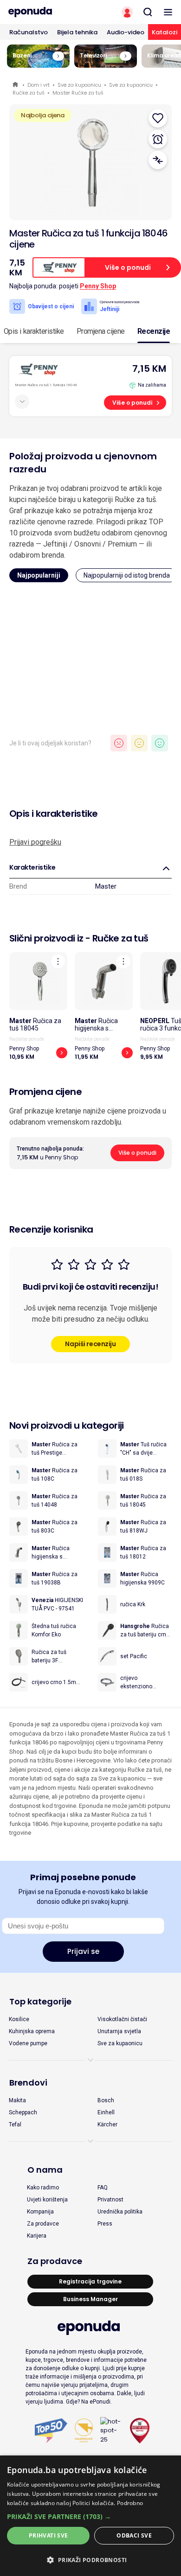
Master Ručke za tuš (78, 93)
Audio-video (126, 32)
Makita (17, 2100)
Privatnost (110, 2200)
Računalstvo (29, 32)
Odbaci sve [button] (134, 2535)
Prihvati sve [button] (48, 2535)
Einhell (106, 2112)
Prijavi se (83, 1951)
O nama (45, 2170)
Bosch (106, 2100)
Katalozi (165, 32)
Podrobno (130, 2503)
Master (106, 886)
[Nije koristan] (119, 743)
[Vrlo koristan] (160, 743)
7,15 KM (149, 369)
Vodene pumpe (28, 2043)
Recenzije (154, 331)
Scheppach (23, 2112)
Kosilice (19, 2019)
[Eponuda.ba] (45, 12)
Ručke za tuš (29, 93)
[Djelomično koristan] (139, 743)
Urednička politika (120, 2212)
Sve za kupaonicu (79, 85)
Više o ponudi (132, 403)
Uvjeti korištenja (47, 2200)
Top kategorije (40, 2001)
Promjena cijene (101, 331)
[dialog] (90, 2516)
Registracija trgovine (90, 2281)
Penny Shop (98, 286)
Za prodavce (43, 2224)
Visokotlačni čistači (122, 2019)
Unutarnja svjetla (119, 2031)
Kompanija (40, 2212)
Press (105, 2224)
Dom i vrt (39, 85)
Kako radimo (43, 2188)
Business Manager (90, 2299)
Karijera (37, 2236)
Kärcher (107, 2124)
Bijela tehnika (77, 32)
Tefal (15, 2124)
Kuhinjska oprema (32, 2031)
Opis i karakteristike (34, 331)
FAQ (103, 2188)
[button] (90, 2516)
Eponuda (16, 85)
